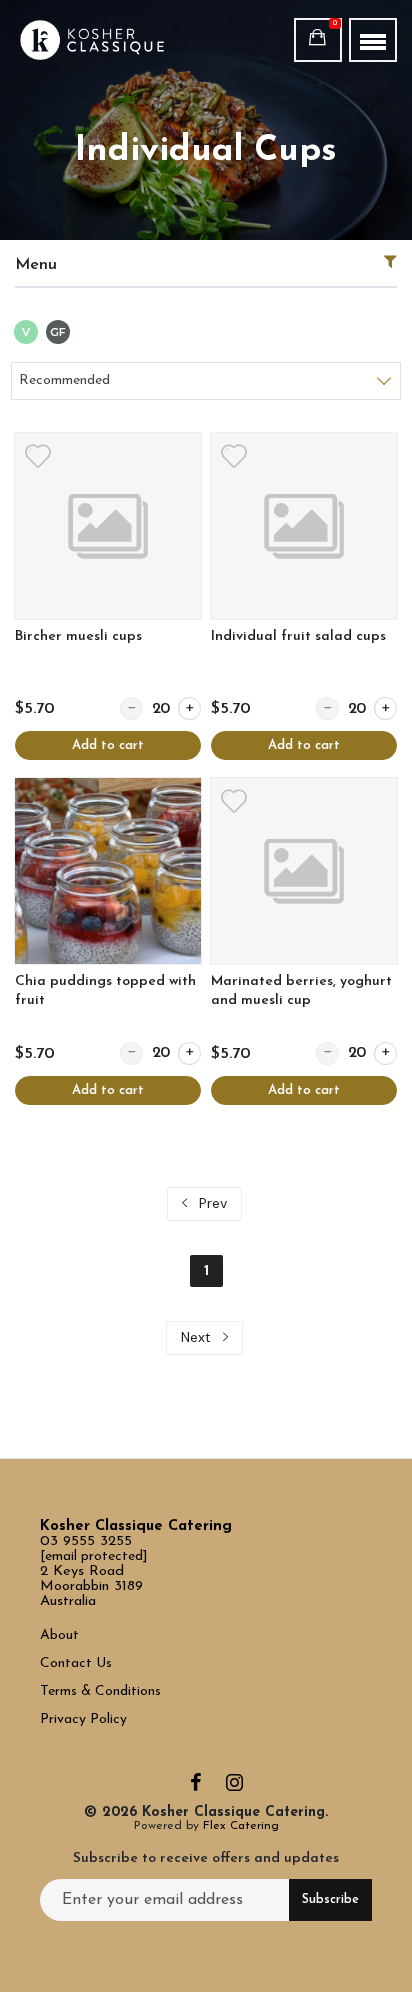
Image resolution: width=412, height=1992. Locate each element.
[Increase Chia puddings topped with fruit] (189, 1053)
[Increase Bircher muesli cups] (189, 708)
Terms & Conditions (100, 1691)
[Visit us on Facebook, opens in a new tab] (196, 1787)
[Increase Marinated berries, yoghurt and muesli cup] (385, 1053)
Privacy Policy (83, 1719)
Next (198, 1337)
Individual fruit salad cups (298, 636)
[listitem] (108, 596)
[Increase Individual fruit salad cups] (385, 708)
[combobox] (206, 380)
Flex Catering (241, 1826)
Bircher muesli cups (78, 636)
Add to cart (108, 745)
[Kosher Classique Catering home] (112, 40)
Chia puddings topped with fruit (105, 991)
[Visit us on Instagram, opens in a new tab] (234, 1787)
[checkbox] (26, 334)
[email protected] (94, 1556)
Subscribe (330, 1900)
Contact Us (78, 1663)
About (59, 1635)
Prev (211, 1203)
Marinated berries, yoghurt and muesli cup (301, 991)
